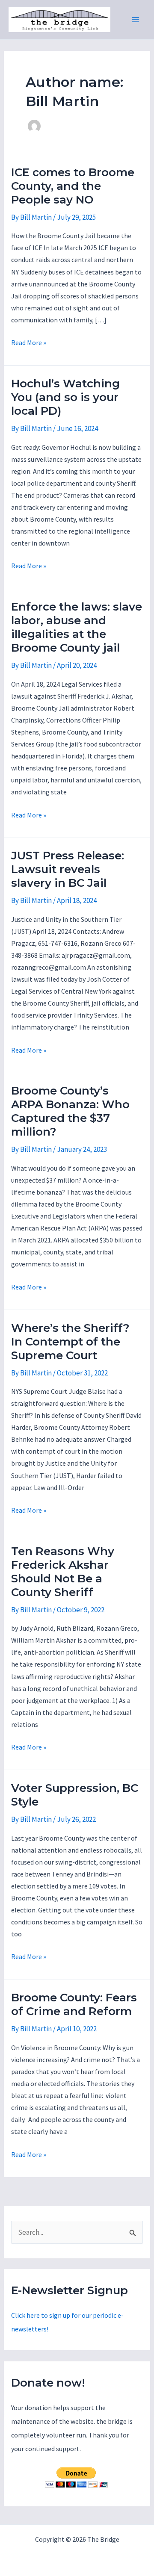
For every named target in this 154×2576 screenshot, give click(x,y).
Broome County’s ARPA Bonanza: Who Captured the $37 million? (70, 1111)
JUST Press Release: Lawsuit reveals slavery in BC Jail (68, 869)
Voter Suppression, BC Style (75, 1795)
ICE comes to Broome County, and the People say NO (73, 186)
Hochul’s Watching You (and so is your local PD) (65, 397)
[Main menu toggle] (136, 20)
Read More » (29, 343)
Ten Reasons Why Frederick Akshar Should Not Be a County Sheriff (63, 1572)
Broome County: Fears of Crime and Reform (74, 2004)
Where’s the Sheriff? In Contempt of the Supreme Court (70, 1342)
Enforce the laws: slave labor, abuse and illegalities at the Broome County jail (77, 627)
